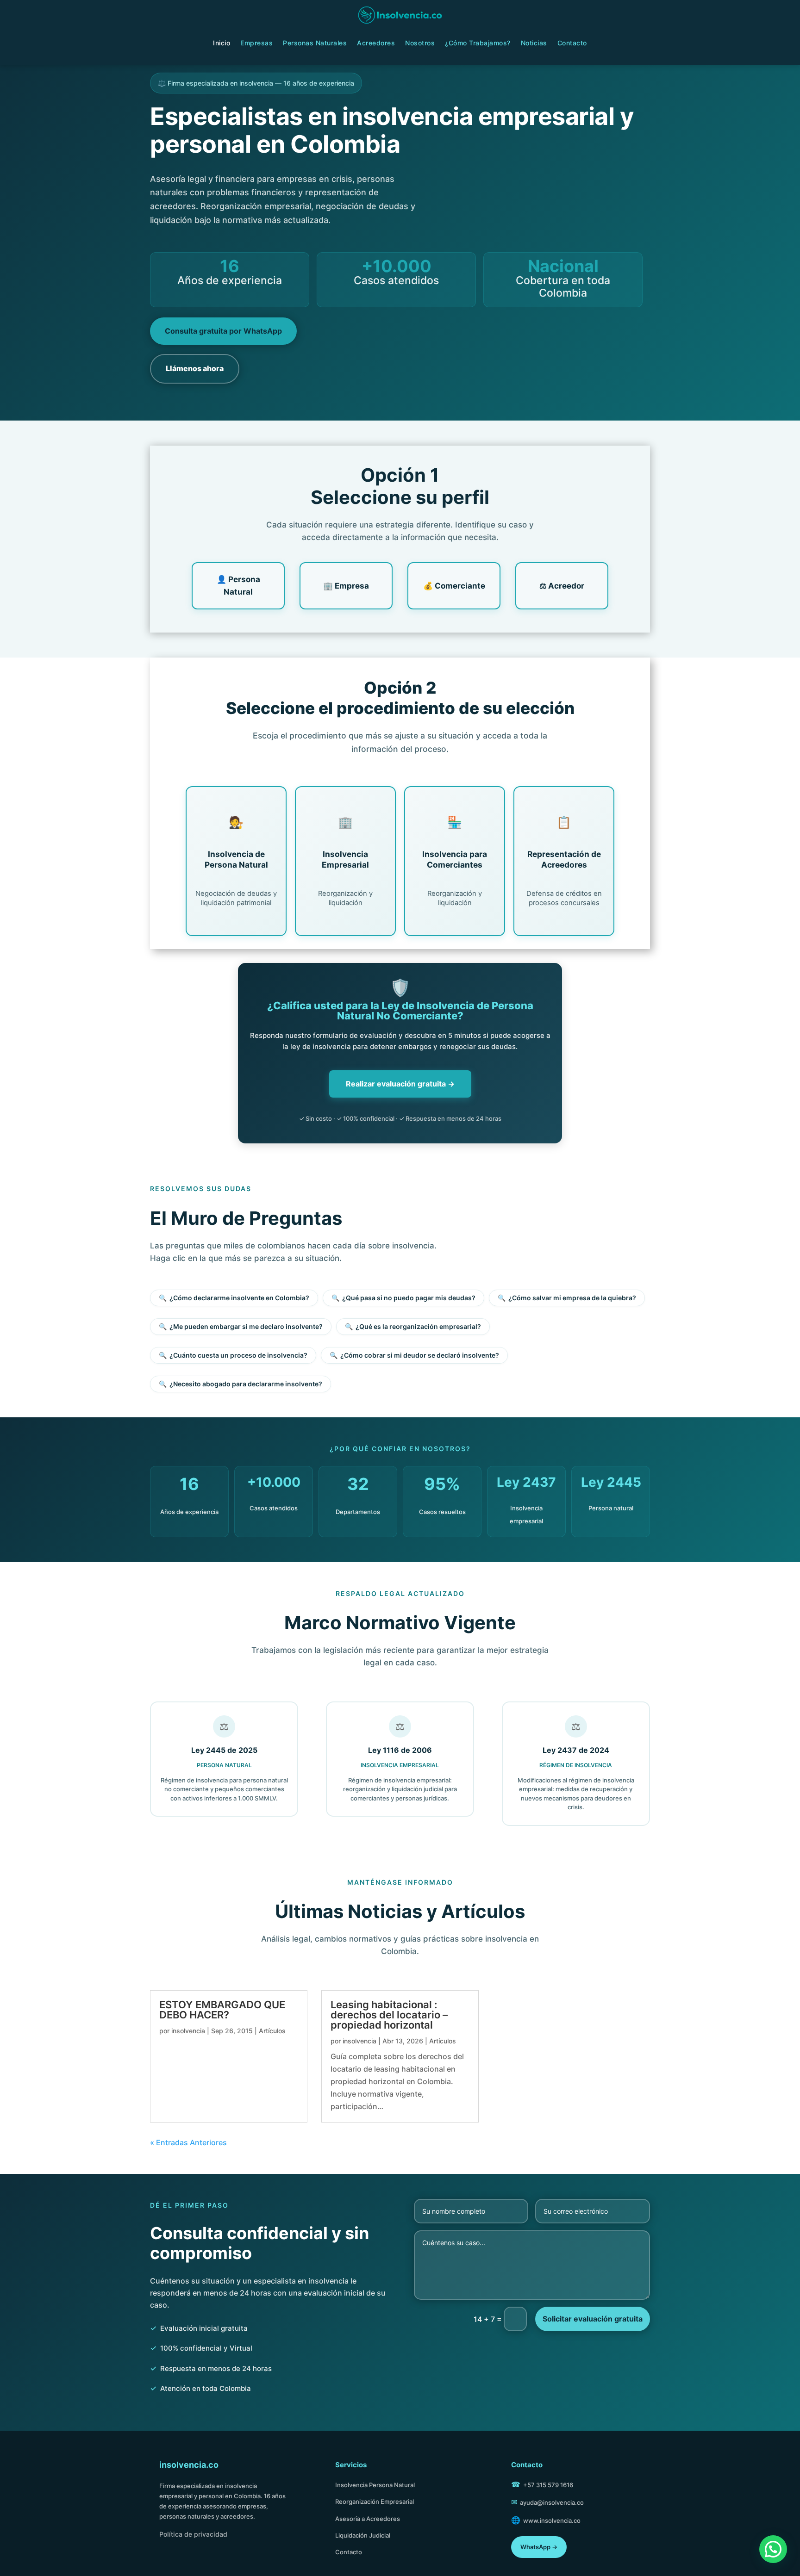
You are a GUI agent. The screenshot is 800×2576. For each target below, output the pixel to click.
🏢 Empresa (346, 586)
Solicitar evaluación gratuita (593, 2319)
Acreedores (376, 43)
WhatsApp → (539, 2547)
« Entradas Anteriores (188, 2142)
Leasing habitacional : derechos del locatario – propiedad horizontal (389, 2015)
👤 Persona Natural (238, 586)
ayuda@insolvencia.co (552, 2502)
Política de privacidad (193, 2534)
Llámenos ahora (195, 368)
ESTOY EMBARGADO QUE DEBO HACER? (222, 2010)
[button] (773, 2549)
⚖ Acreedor (562, 586)
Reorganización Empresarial (375, 2502)
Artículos (272, 2031)
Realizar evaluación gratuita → (400, 1084)
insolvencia (188, 2031)
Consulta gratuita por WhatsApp (223, 331)
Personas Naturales (315, 43)
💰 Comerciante (454, 586)
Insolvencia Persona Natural (375, 2485)
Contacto (572, 43)
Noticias (534, 43)
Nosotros (420, 43)
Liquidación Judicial (363, 2535)
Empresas (256, 43)
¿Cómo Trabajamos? (478, 43)
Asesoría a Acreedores (368, 2519)
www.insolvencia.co (552, 2520)
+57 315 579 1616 (548, 2485)
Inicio (222, 43)
